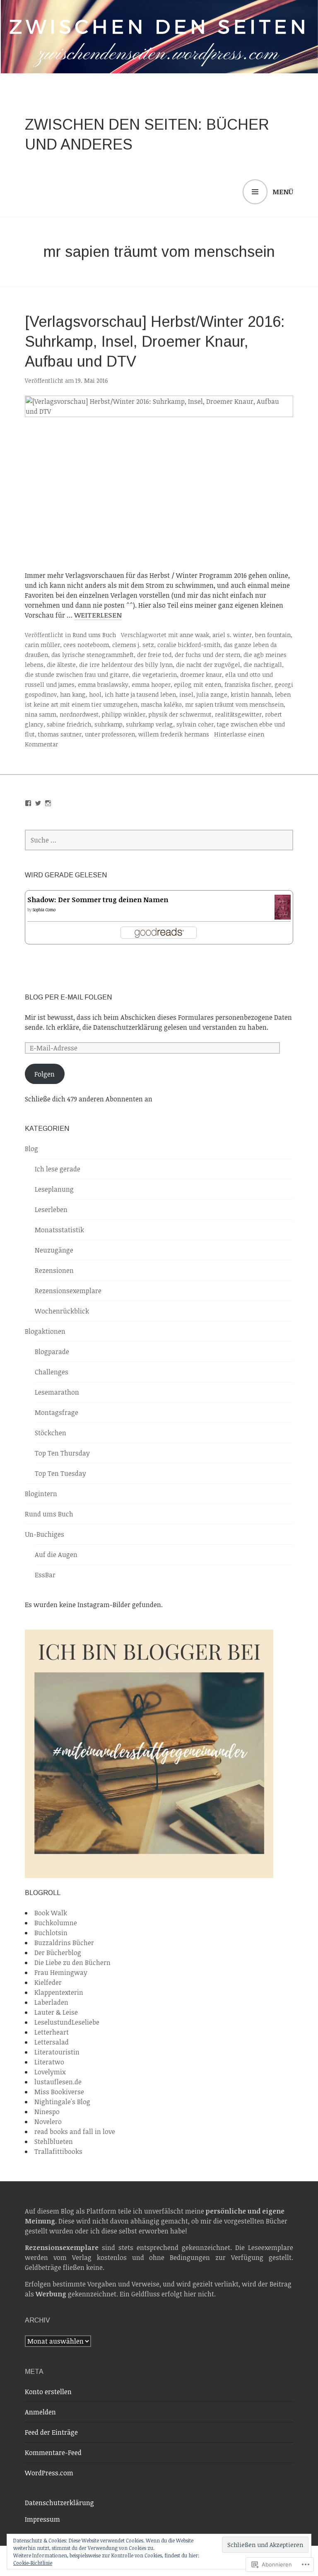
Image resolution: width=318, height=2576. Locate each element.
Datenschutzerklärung (59, 2503)
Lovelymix (50, 2072)
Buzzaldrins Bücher (64, 1943)
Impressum (42, 2519)
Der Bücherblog (58, 1953)
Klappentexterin (59, 1992)
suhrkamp (108, 724)
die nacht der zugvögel (208, 665)
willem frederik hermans (174, 734)
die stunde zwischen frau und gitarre (77, 675)
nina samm (41, 714)
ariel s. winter (232, 635)
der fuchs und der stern (207, 655)
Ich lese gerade (58, 1169)
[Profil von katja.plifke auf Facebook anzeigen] (28, 803)
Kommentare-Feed (53, 2453)
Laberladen (51, 2002)
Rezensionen (54, 1270)
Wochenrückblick (62, 1311)
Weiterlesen (98, 615)
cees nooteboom (86, 645)
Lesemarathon (57, 1392)
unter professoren (110, 734)
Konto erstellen (48, 2392)
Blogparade (52, 1352)
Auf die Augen (56, 1555)
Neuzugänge (54, 1250)
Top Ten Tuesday (60, 1473)
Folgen (45, 1074)
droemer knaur (201, 675)
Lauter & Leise (56, 2012)
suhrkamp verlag (149, 724)
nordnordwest (79, 714)
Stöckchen (51, 1433)
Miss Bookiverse (59, 2092)
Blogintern (41, 1494)
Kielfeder (48, 1982)
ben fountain (273, 635)
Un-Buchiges (45, 1534)
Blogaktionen (45, 1331)
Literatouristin (57, 2052)
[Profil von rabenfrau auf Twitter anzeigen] (38, 803)
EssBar (45, 1575)
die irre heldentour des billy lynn (126, 665)
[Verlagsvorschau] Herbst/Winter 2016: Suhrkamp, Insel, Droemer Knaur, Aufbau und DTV (155, 342)
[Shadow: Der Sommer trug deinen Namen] (283, 915)
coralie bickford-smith (189, 645)
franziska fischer (248, 684)
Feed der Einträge (51, 2432)
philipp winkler (124, 714)
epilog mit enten (198, 684)
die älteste (61, 665)
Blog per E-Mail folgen (68, 997)
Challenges (52, 1372)
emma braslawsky (103, 684)
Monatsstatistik (59, 1230)
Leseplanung (54, 1189)
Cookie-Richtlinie (33, 2563)
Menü (283, 192)
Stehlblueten (54, 2141)
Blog (31, 1149)
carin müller (42, 645)
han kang (73, 694)
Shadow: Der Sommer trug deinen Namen (98, 900)
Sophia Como (44, 910)
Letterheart (52, 2032)
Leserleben (51, 1210)
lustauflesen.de (58, 2082)
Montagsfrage (57, 1412)
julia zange (212, 694)
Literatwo (49, 2062)
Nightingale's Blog (62, 2102)
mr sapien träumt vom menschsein (234, 704)
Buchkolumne (56, 1923)
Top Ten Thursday (62, 1453)
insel (186, 694)
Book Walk (51, 1913)
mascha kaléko (161, 704)
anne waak (194, 635)
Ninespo (47, 2112)
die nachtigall (263, 665)
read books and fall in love (75, 2132)
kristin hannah (251, 694)
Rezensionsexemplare (68, 1291)
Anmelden (40, 2412)
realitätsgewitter (238, 714)
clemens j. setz (133, 645)
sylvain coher (195, 724)
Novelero (48, 2122)
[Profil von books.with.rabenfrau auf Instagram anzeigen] (48, 803)
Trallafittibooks (58, 2151)
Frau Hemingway (61, 1972)
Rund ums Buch (94, 635)
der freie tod (154, 655)
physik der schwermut (180, 714)
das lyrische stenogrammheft (93, 655)
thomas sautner (60, 734)
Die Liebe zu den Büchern (72, 1963)
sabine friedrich (69, 724)
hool (95, 694)
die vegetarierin (154, 675)
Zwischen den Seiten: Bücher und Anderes (147, 134)
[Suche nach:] (159, 840)
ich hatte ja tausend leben (140, 694)
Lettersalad (52, 2042)
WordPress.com (49, 2473)
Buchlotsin (51, 1933)
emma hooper (151, 684)
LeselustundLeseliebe (67, 2022)
